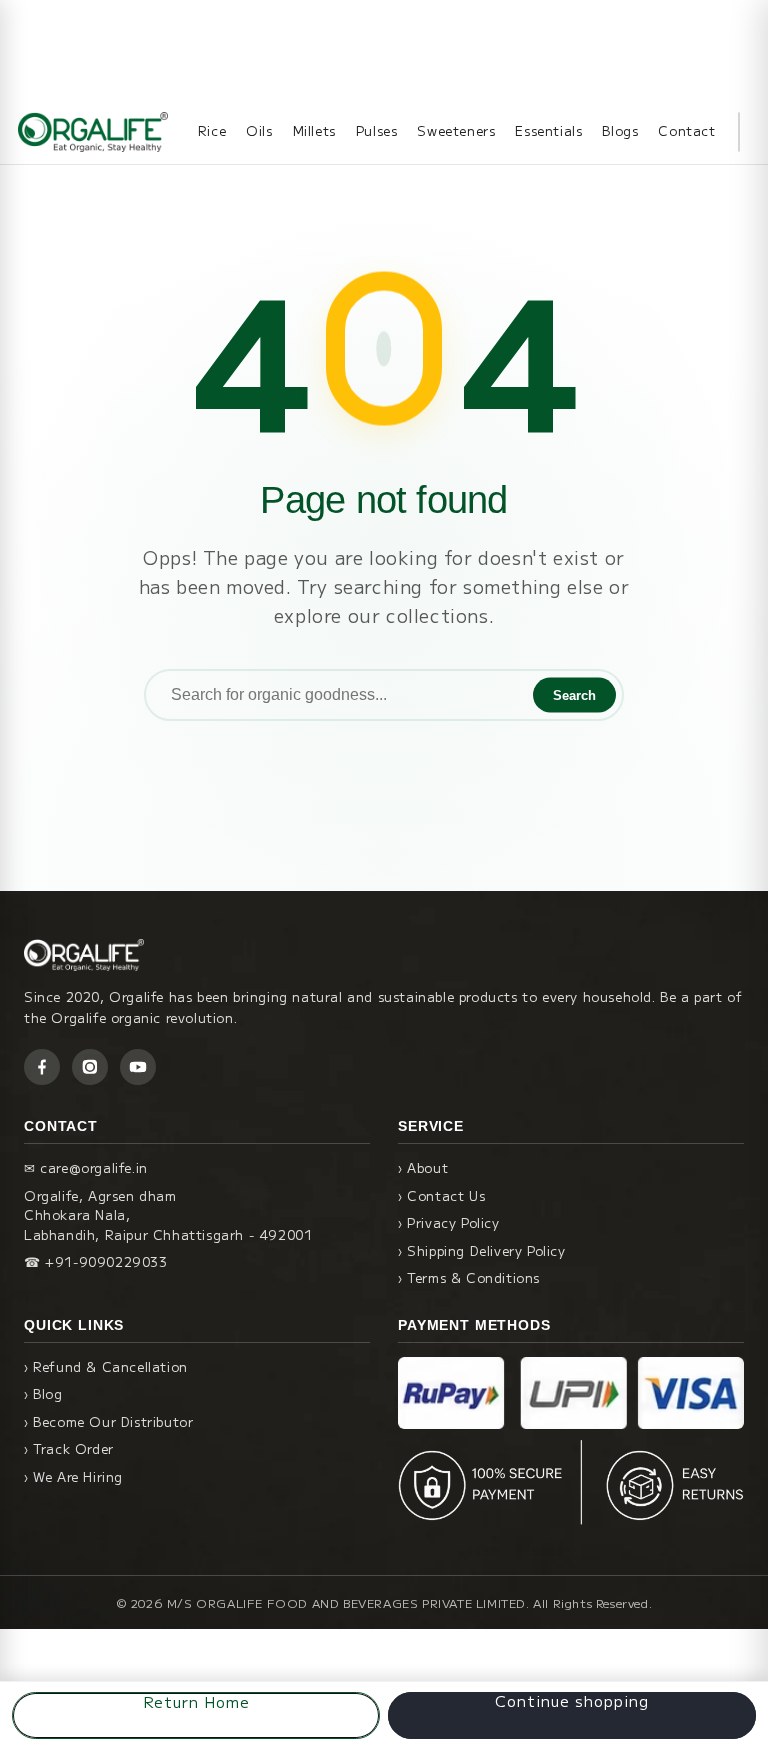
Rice (212, 130)
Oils (259, 130)
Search (574, 695)
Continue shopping (572, 1701)
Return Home (196, 1702)
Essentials (548, 130)
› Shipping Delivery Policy (482, 1250)
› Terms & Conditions (469, 1277)
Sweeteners (456, 130)
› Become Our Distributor (108, 1421)
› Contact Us (441, 1195)
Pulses (377, 130)
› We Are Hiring (73, 1476)
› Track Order (69, 1448)
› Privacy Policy (449, 1222)
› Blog (43, 1393)
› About (423, 1167)
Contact (686, 130)
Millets (314, 130)
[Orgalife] (93, 132)
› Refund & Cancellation (106, 1366)
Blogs (620, 130)
